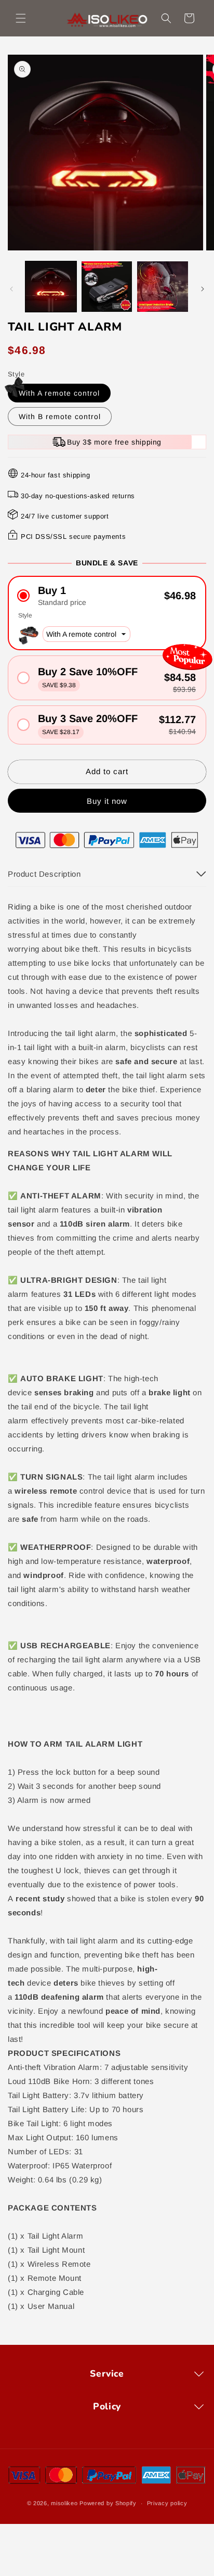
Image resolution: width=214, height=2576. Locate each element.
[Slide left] (11, 289)
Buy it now (107, 801)
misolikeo (64, 2503)
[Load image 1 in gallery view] (51, 287)
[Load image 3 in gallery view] (163, 287)
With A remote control (59, 393)
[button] (21, 18)
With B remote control (60, 416)
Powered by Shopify (108, 2503)
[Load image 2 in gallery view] (107, 287)
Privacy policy (167, 2503)
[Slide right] (203, 289)
